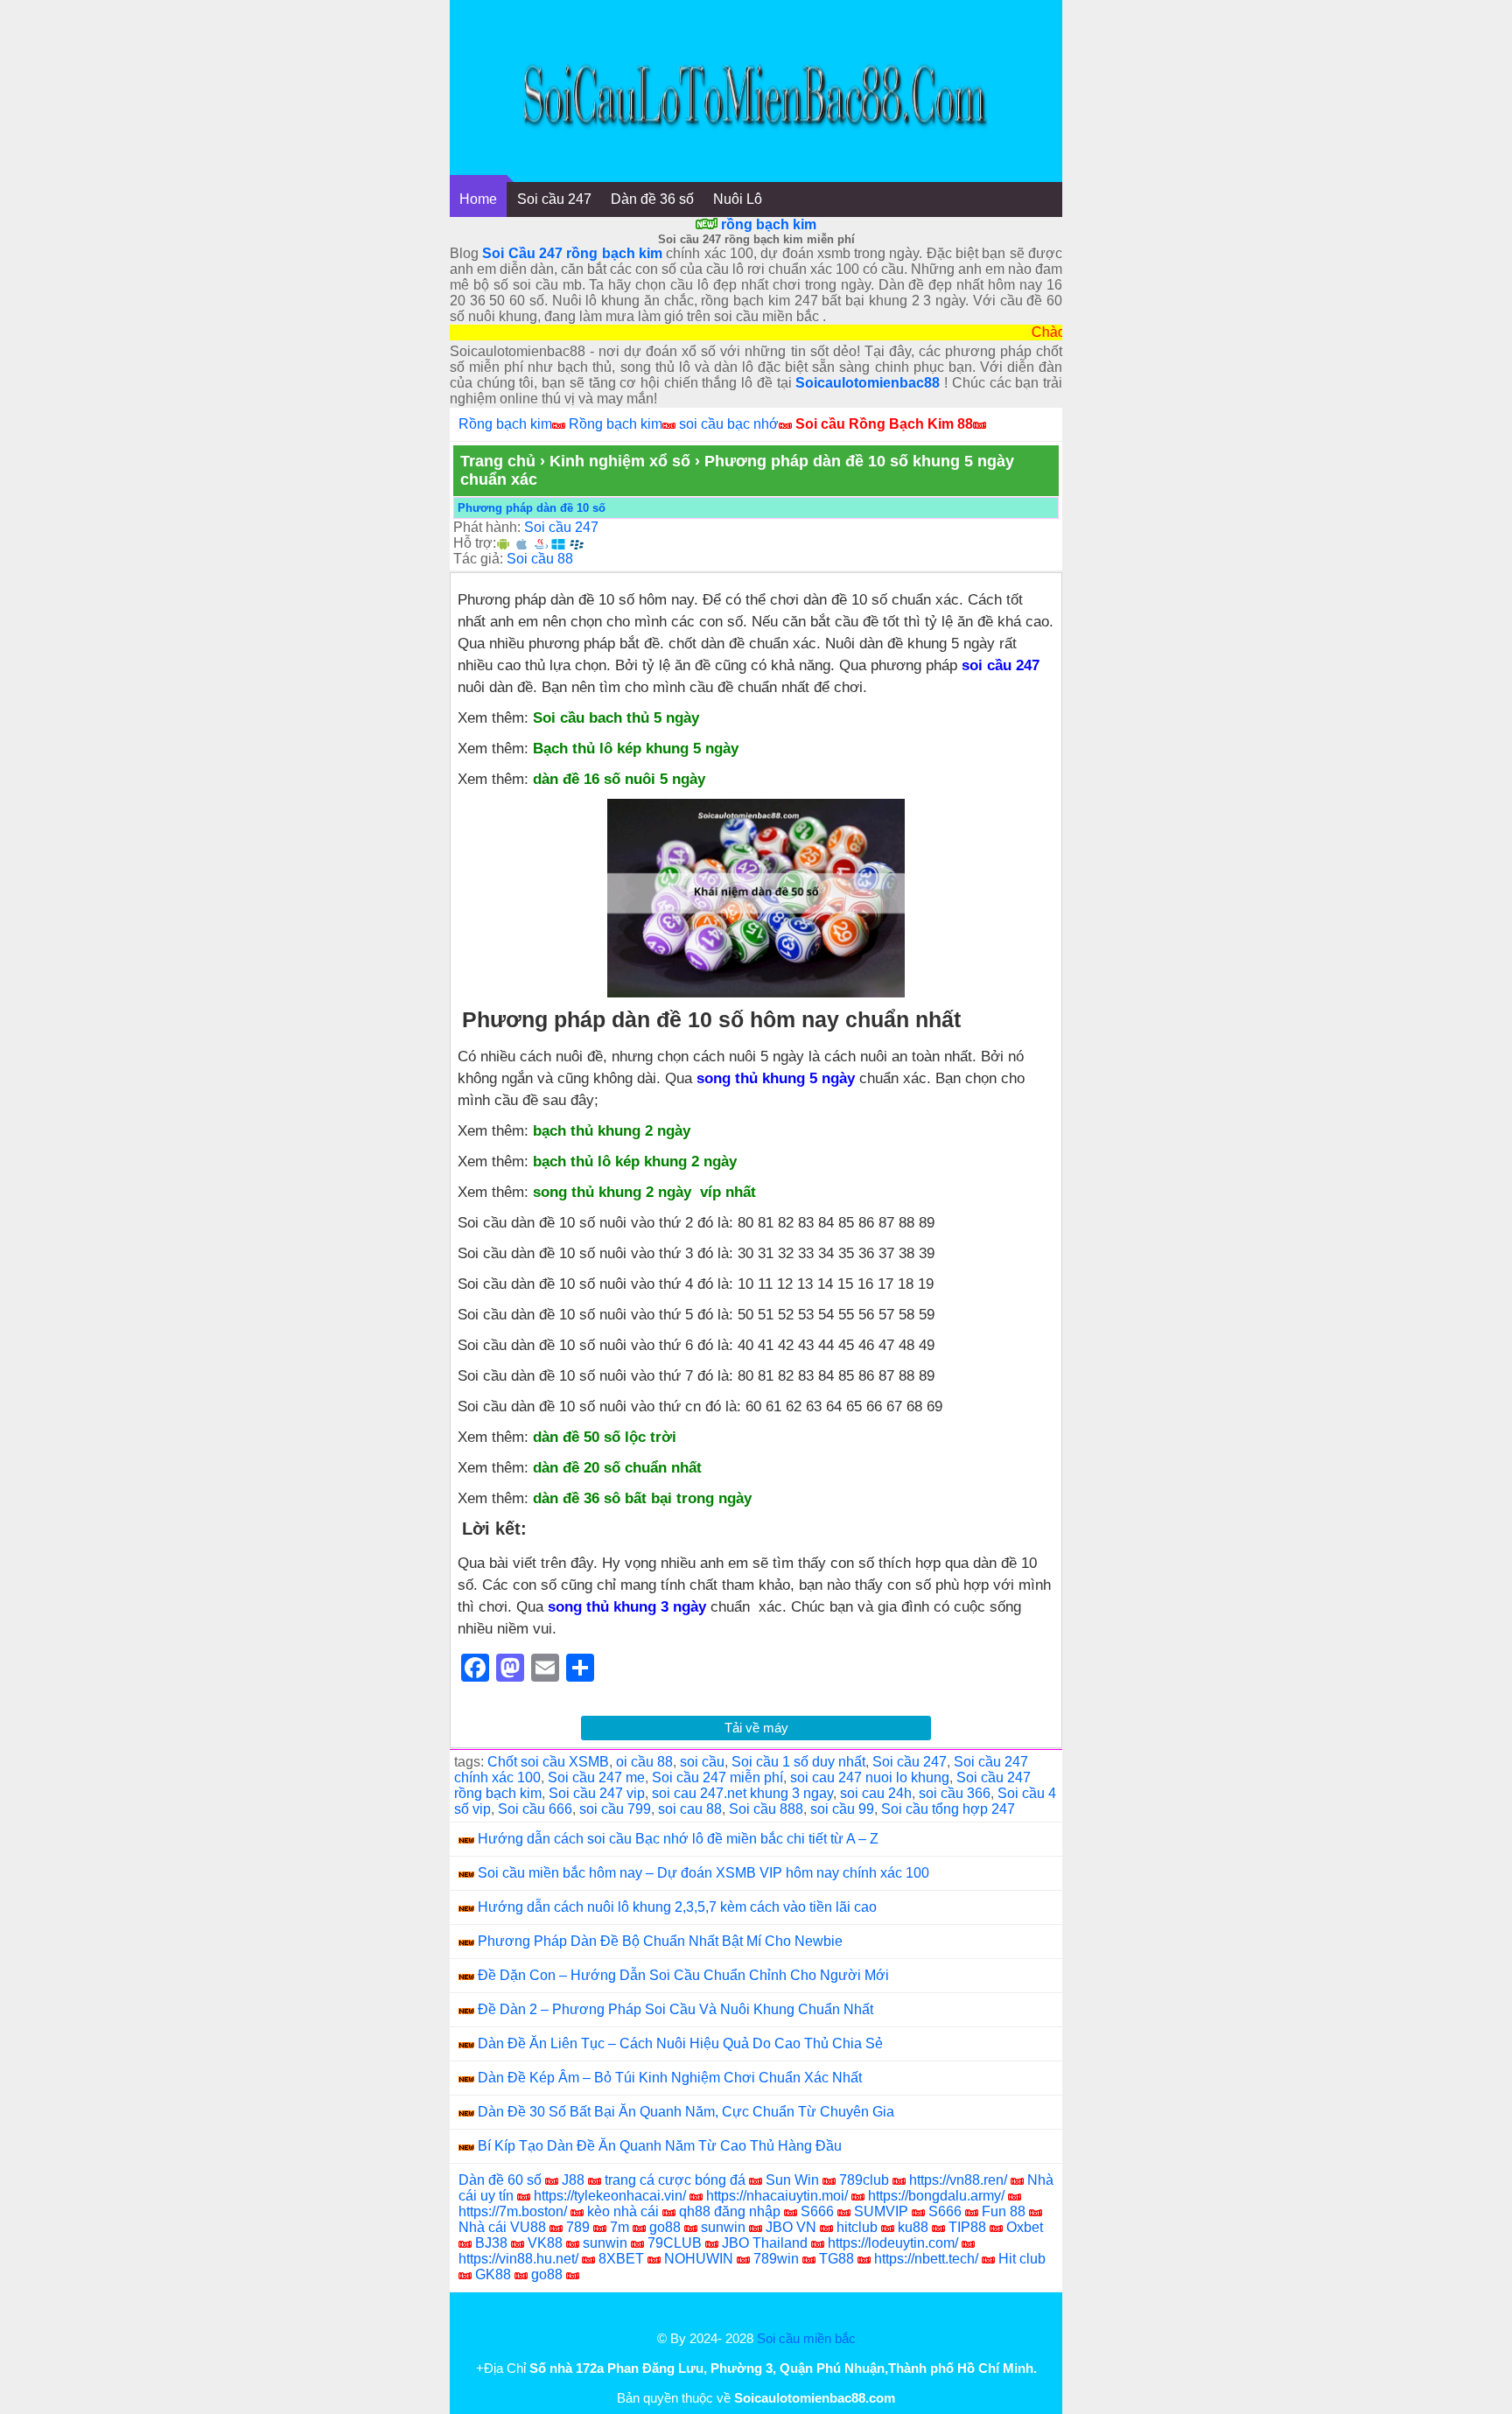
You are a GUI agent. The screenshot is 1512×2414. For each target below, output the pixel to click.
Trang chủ (498, 461)
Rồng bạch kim (505, 424)
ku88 (913, 2227)
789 (578, 2227)
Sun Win (792, 2180)
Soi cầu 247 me (596, 1777)
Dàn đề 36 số (652, 199)
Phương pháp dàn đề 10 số (532, 508)
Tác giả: (478, 559)
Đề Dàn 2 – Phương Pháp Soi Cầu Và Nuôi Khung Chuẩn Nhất (675, 2009)
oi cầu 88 (644, 1762)
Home (478, 199)
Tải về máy (756, 1728)
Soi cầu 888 (766, 1809)
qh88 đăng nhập (730, 2211)
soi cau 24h (876, 1793)
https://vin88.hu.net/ (518, 2259)
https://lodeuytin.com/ (893, 2243)
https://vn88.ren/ (958, 2180)
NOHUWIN (699, 2259)
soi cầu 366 (955, 1793)
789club (864, 2180)
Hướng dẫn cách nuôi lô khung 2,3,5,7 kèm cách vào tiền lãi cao (677, 1907)
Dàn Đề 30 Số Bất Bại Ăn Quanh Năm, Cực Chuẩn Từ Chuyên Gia (686, 2112)
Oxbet (1025, 2227)
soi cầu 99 (842, 1809)
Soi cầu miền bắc (806, 2338)
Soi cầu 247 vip (597, 1793)
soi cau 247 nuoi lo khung (870, 1777)
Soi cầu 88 (540, 559)
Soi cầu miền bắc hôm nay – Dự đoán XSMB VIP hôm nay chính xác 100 (703, 1873)
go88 (665, 2227)
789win (776, 2259)
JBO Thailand (765, 2243)
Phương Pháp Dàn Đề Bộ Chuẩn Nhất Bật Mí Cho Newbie (660, 1941)
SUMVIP (881, 2211)
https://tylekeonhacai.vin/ (610, 2196)
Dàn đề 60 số (500, 2180)
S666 (817, 2211)
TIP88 (967, 2227)
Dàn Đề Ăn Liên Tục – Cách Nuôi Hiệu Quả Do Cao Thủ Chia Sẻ (680, 2043)
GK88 (493, 2274)
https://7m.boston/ (513, 2211)
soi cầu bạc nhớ (729, 424)
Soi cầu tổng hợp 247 (948, 1809)
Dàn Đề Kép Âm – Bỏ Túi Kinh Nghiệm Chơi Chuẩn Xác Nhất (670, 2078)
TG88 (836, 2259)
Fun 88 (1004, 2211)
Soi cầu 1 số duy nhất (798, 1762)
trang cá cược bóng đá (675, 2180)
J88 (573, 2180)
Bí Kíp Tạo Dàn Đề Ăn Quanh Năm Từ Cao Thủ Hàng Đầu (660, 2146)
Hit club (1022, 2259)
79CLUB (675, 2243)
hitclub (857, 2227)
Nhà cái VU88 (502, 2227)
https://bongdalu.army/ (936, 2196)
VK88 (545, 2243)
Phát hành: (487, 527)
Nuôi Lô (738, 199)
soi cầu (702, 1762)
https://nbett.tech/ (926, 2259)
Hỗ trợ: (475, 543)
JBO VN (791, 2227)
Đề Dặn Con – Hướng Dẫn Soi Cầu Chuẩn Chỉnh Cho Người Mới (683, 1975)
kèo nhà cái (623, 2211)
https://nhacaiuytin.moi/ (777, 2196)
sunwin (723, 2227)
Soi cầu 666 (535, 1809)
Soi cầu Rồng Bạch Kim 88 (884, 424)
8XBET (621, 2259)
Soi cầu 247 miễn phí (717, 1777)
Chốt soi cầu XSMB (548, 1762)
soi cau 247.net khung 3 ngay (742, 1793)
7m (619, 2227)
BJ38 (491, 2243)
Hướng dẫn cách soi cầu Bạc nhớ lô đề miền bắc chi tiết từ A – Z (678, 1839)
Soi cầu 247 (554, 199)
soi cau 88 (690, 1809)
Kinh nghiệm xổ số (620, 461)
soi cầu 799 (615, 1809)
